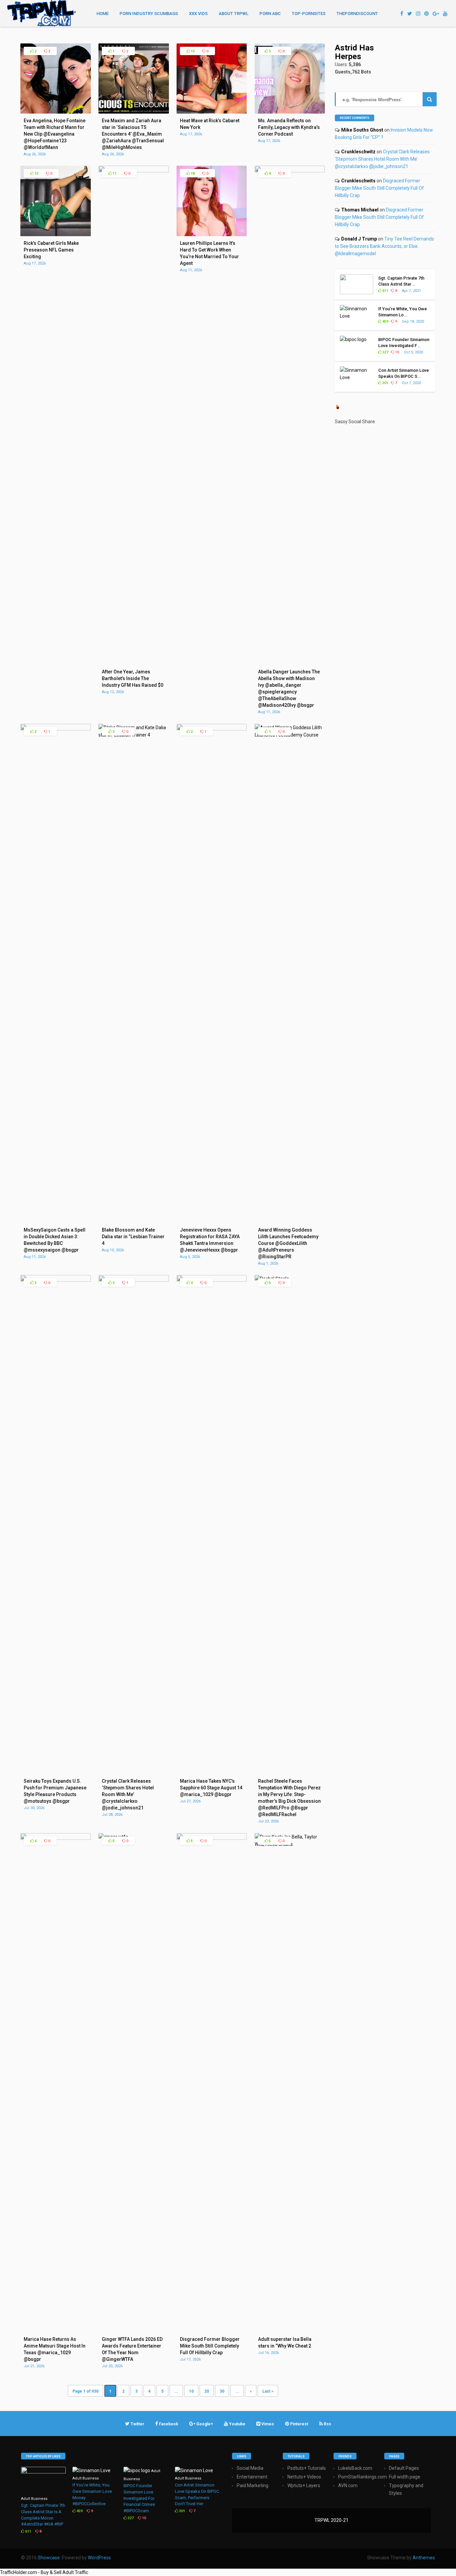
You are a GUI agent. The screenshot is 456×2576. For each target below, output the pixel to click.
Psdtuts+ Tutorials (307, 2468)
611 (385, 291)
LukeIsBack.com (355, 2468)
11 (114, 174)
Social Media (250, 2468)
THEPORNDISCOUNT (357, 14)
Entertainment (252, 2477)
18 (192, 174)
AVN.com (348, 2485)
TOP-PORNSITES (309, 14)
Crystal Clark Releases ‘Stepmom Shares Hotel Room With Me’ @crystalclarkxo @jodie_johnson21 (382, 159)
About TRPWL (234, 14)
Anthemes (424, 2558)
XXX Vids (198, 14)
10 (191, 2391)
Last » (268, 2391)
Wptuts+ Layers (304, 2485)
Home (102, 14)
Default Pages (404, 2468)
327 (385, 352)
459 (385, 321)
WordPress (99, 2558)
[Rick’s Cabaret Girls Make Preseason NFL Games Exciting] (55, 234)
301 (385, 383)
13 (192, 51)
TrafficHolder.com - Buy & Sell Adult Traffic (44, 2572)
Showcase (49, 2558)
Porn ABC (270, 14)
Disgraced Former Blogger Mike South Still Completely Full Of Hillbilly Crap (379, 188)
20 (207, 2391)
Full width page (405, 2477)
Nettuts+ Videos (304, 2477)
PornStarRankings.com (363, 2477)
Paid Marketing (253, 2485)
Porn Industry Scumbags (149, 14)
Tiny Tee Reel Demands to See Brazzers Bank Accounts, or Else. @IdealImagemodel (384, 246)
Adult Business (34, 2499)
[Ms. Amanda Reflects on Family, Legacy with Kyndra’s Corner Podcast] (290, 112)
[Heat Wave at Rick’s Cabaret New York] (212, 112)
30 (222, 2391)
